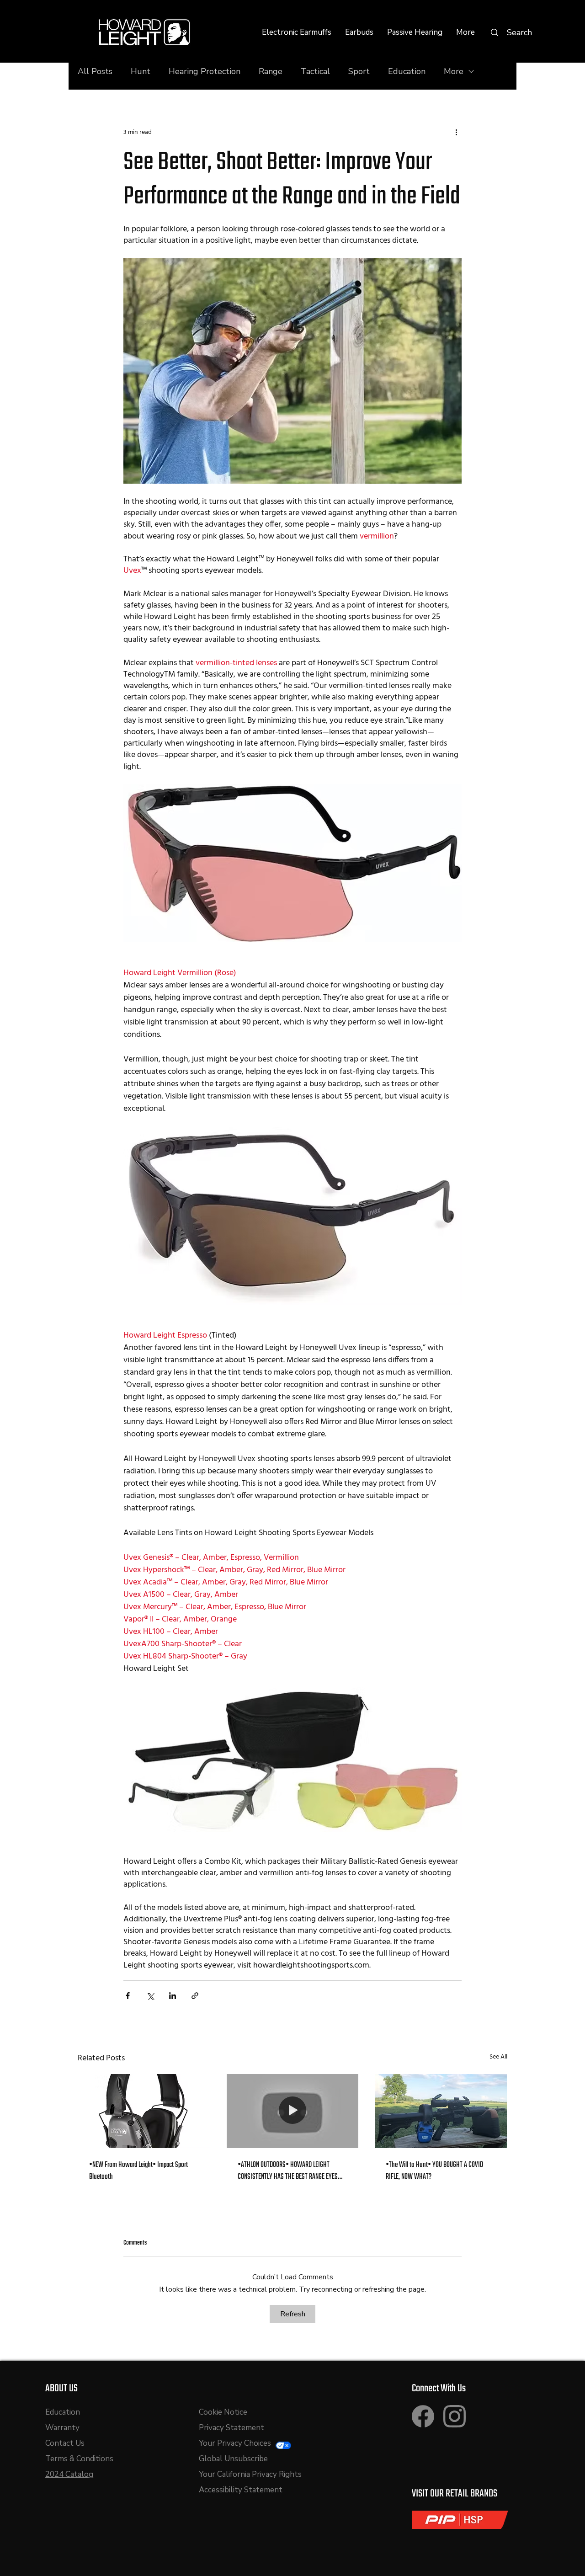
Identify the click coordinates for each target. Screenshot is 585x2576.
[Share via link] (195, 1996)
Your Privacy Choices (236, 2443)
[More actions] (456, 132)
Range (271, 71)
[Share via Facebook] (128, 1996)
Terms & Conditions (79, 2459)
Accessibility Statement (241, 2490)
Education (407, 71)
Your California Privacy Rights (250, 2474)
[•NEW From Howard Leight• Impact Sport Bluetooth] (144, 2111)
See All (498, 2057)
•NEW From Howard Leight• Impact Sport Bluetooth (138, 2171)
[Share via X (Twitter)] (150, 1996)
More (454, 71)
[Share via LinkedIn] (173, 1996)
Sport (359, 71)
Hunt (141, 71)
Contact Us (65, 2443)
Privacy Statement (231, 2428)
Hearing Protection (205, 71)
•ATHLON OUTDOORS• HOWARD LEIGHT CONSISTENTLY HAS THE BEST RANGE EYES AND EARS (288, 2171)
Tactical (315, 71)
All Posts (95, 71)
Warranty (62, 2428)
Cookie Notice (223, 2412)
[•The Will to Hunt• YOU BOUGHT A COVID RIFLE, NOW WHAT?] (441, 2111)
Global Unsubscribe (233, 2459)
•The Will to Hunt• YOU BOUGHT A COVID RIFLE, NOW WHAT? (434, 2171)
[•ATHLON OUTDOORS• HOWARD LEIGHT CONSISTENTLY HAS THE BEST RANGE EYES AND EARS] (293, 2111)
